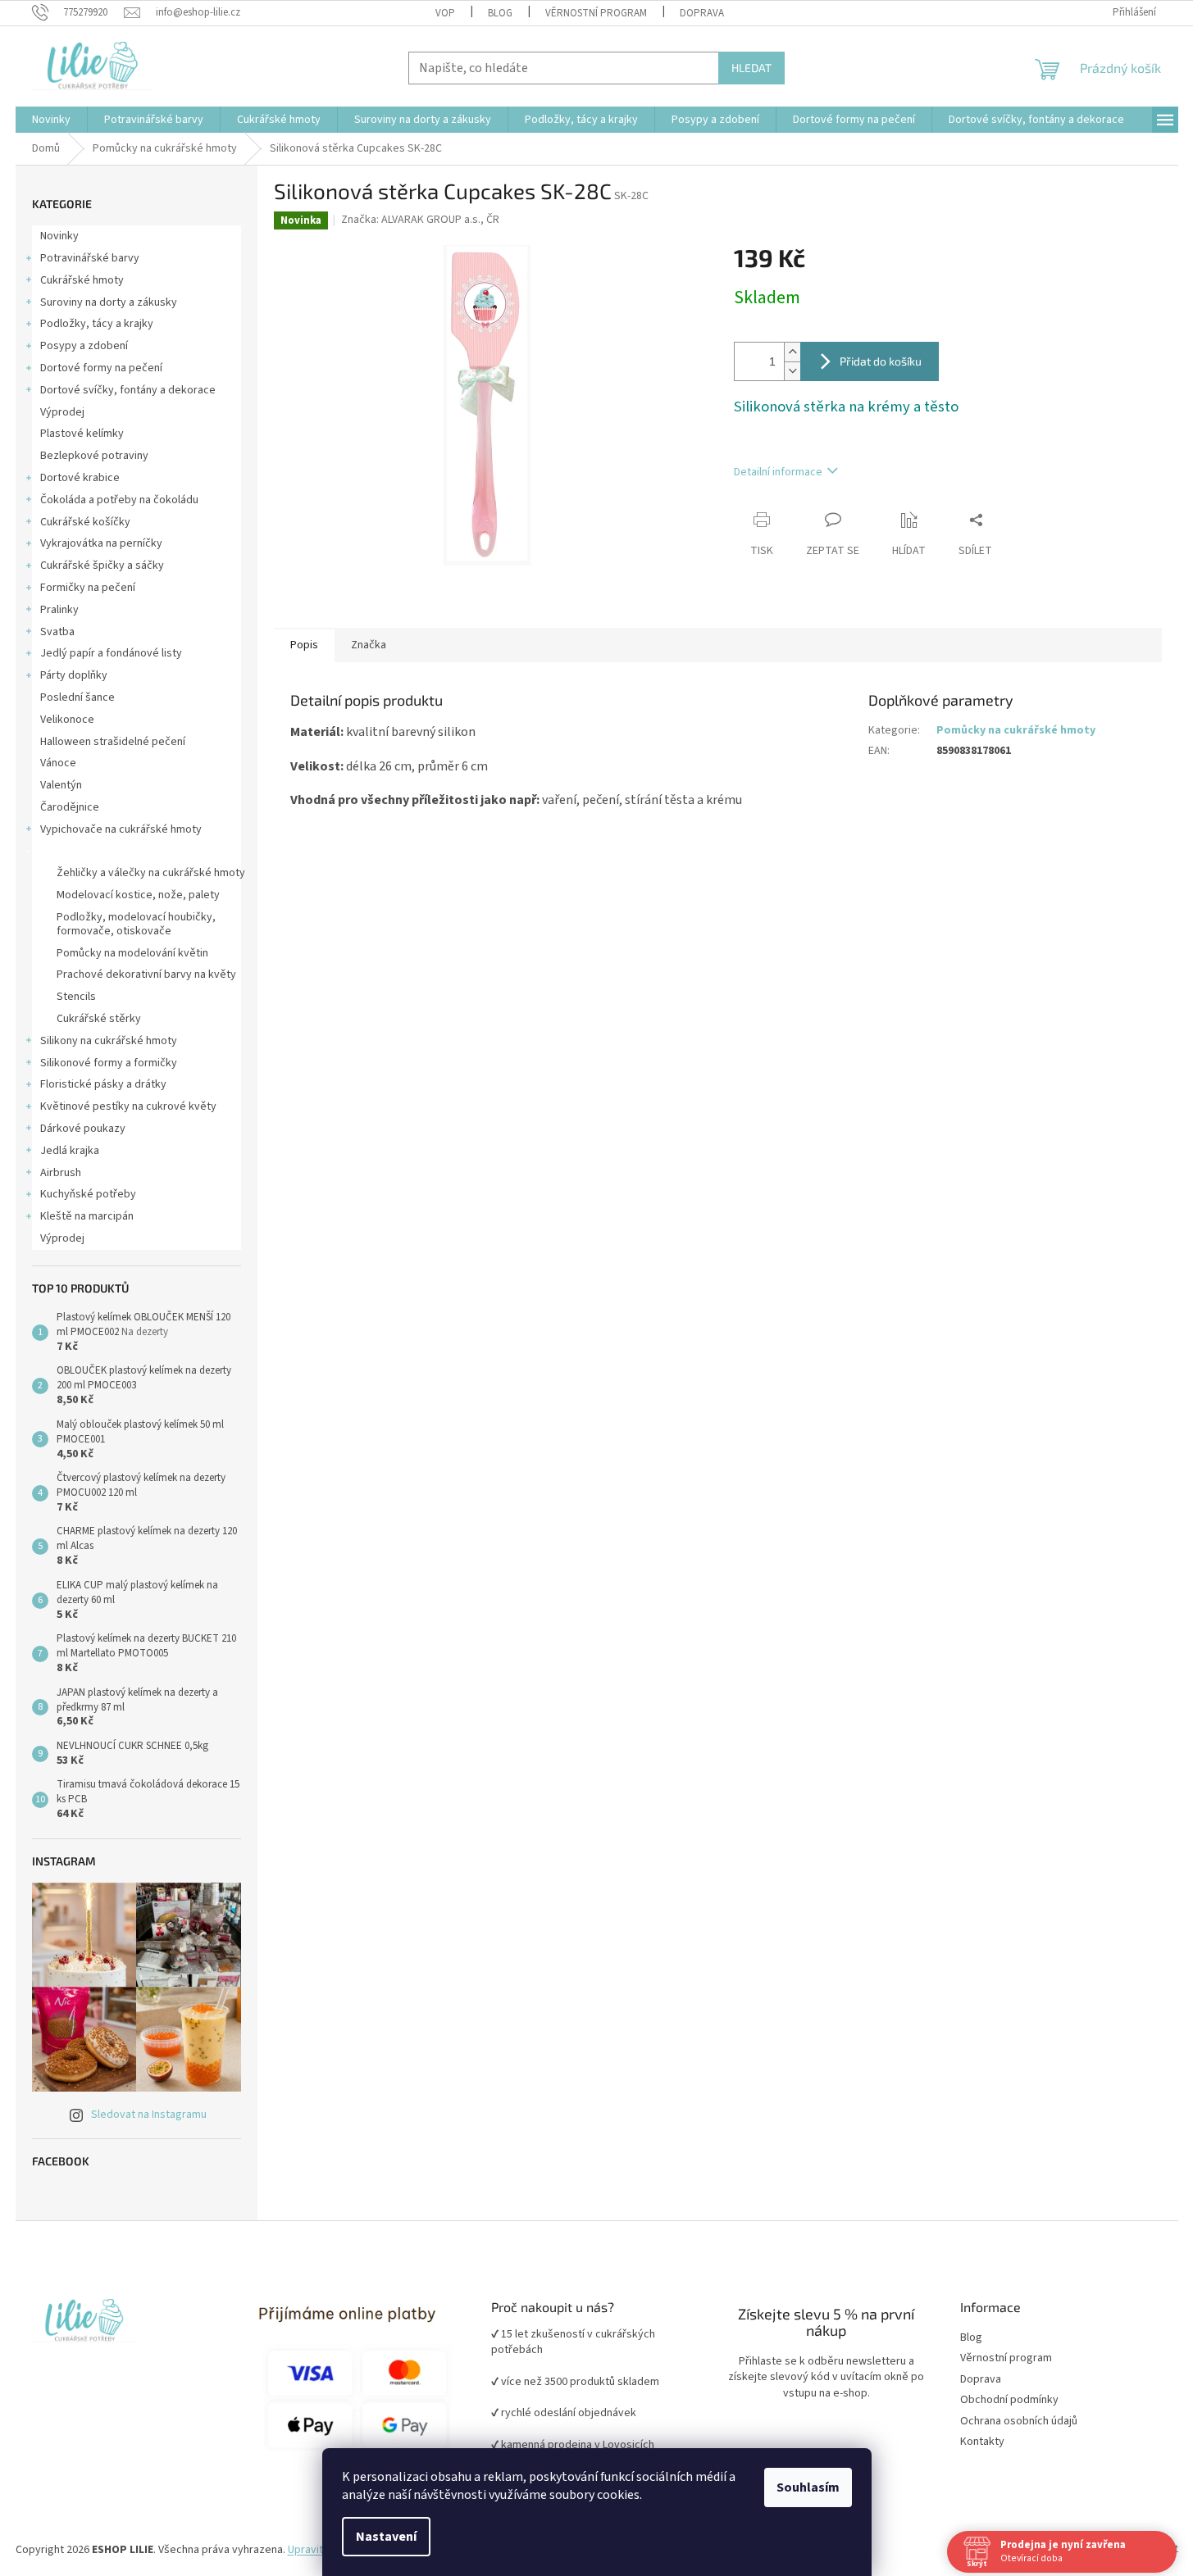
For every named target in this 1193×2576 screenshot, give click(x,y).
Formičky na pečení (88, 588)
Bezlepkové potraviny (94, 456)
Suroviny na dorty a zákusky (109, 302)
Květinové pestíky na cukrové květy (128, 1106)
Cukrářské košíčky (85, 522)
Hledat (751, 68)
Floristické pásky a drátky (103, 1084)
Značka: (420, 220)
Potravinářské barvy (90, 258)
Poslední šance (77, 697)
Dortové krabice (80, 478)
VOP (445, 13)
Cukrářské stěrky (99, 1019)
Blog (500, 13)
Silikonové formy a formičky (109, 1063)
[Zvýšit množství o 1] (792, 352)
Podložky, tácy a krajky (97, 324)
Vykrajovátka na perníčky (101, 543)
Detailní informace (778, 472)
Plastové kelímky (82, 434)
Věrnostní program (1006, 2358)
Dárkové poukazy (83, 1129)
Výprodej (62, 412)
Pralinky (59, 610)
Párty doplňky (74, 675)
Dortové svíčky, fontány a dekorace (128, 390)
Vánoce (58, 763)
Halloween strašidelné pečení (113, 742)
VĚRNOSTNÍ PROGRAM (596, 13)
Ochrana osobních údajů (1019, 2422)
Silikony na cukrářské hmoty (109, 1041)
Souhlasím (808, 2487)
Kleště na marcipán (87, 1216)
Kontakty (982, 2442)
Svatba (57, 632)
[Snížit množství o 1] (792, 371)
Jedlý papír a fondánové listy (111, 653)
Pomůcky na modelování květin (132, 953)
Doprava (702, 13)
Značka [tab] (369, 645)
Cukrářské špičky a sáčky (102, 566)
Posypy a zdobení (84, 346)
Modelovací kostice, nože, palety (138, 895)
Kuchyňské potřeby (88, 1194)
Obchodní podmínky (1009, 2400)
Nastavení (386, 2537)
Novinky (59, 236)
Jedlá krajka (70, 1151)
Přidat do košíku (881, 361)
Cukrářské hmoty (82, 280)
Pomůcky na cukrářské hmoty (112, 852)
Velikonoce (67, 720)
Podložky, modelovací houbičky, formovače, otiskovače (136, 924)
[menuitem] (51, 120)
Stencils (76, 997)
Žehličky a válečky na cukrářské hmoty (151, 873)
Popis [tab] (304, 645)
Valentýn (61, 785)
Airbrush (61, 1173)
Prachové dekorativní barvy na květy (146, 975)
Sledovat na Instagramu (149, 2115)
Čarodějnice (70, 807)
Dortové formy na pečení (101, 368)
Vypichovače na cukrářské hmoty (121, 829)
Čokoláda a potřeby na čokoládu (119, 500)
